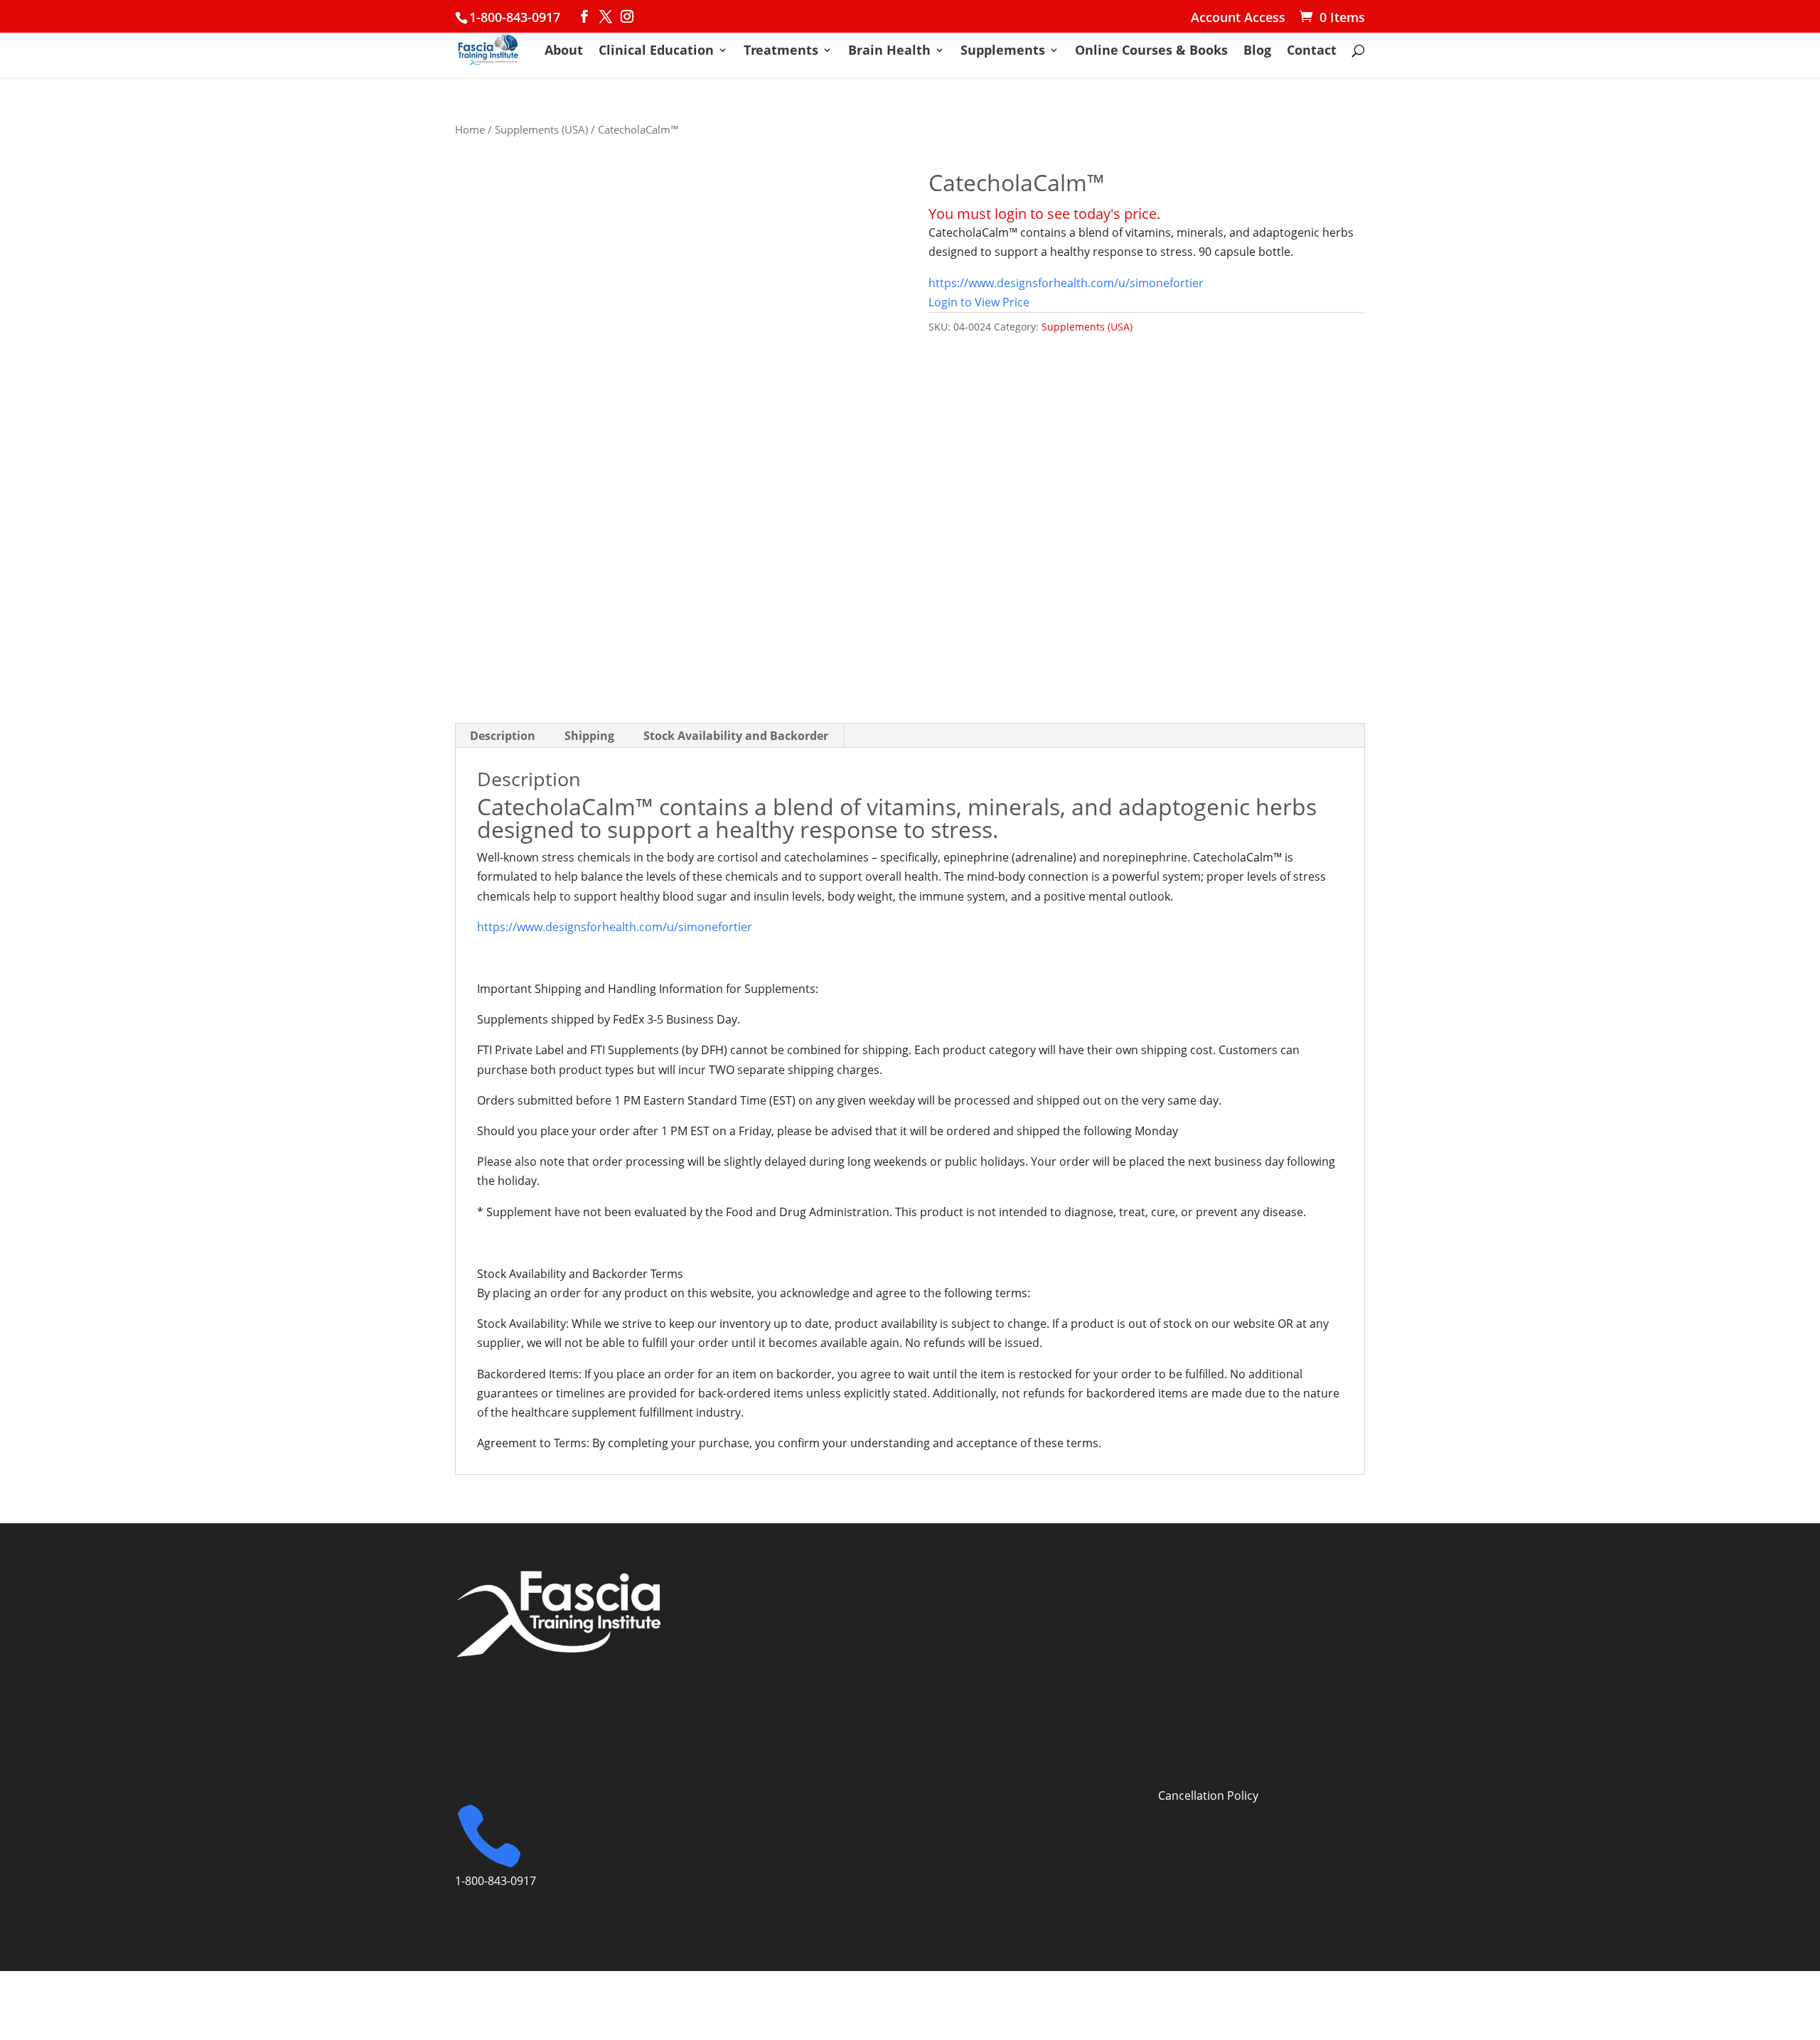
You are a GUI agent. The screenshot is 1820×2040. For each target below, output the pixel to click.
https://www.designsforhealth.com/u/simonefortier (1066, 283)
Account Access (1238, 18)
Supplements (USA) (541, 129)
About (564, 52)
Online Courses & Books (1151, 52)
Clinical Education (656, 52)
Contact (1312, 52)
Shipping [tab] (589, 736)
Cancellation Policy (1208, 1795)
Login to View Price (979, 302)
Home (470, 129)
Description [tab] (503, 736)
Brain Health (889, 52)
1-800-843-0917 (515, 17)
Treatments (781, 52)
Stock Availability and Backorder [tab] (736, 736)
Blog (1257, 52)
